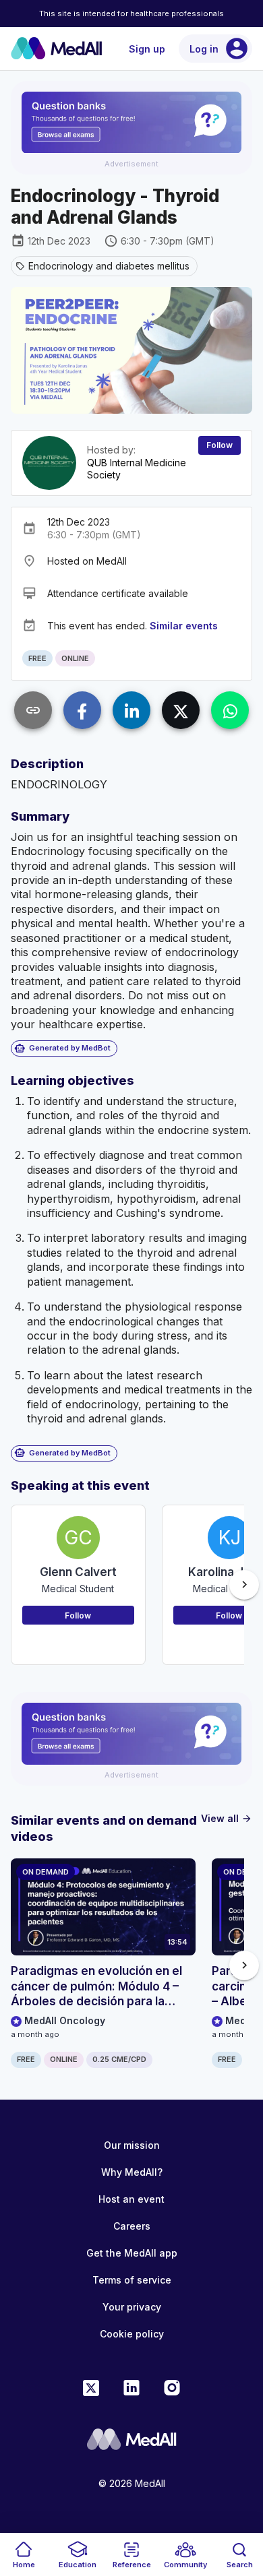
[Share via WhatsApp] (230, 710)
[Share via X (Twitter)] (181, 710)
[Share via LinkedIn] (131, 710)
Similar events (184, 626)
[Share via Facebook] (82, 710)
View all (227, 1818)
